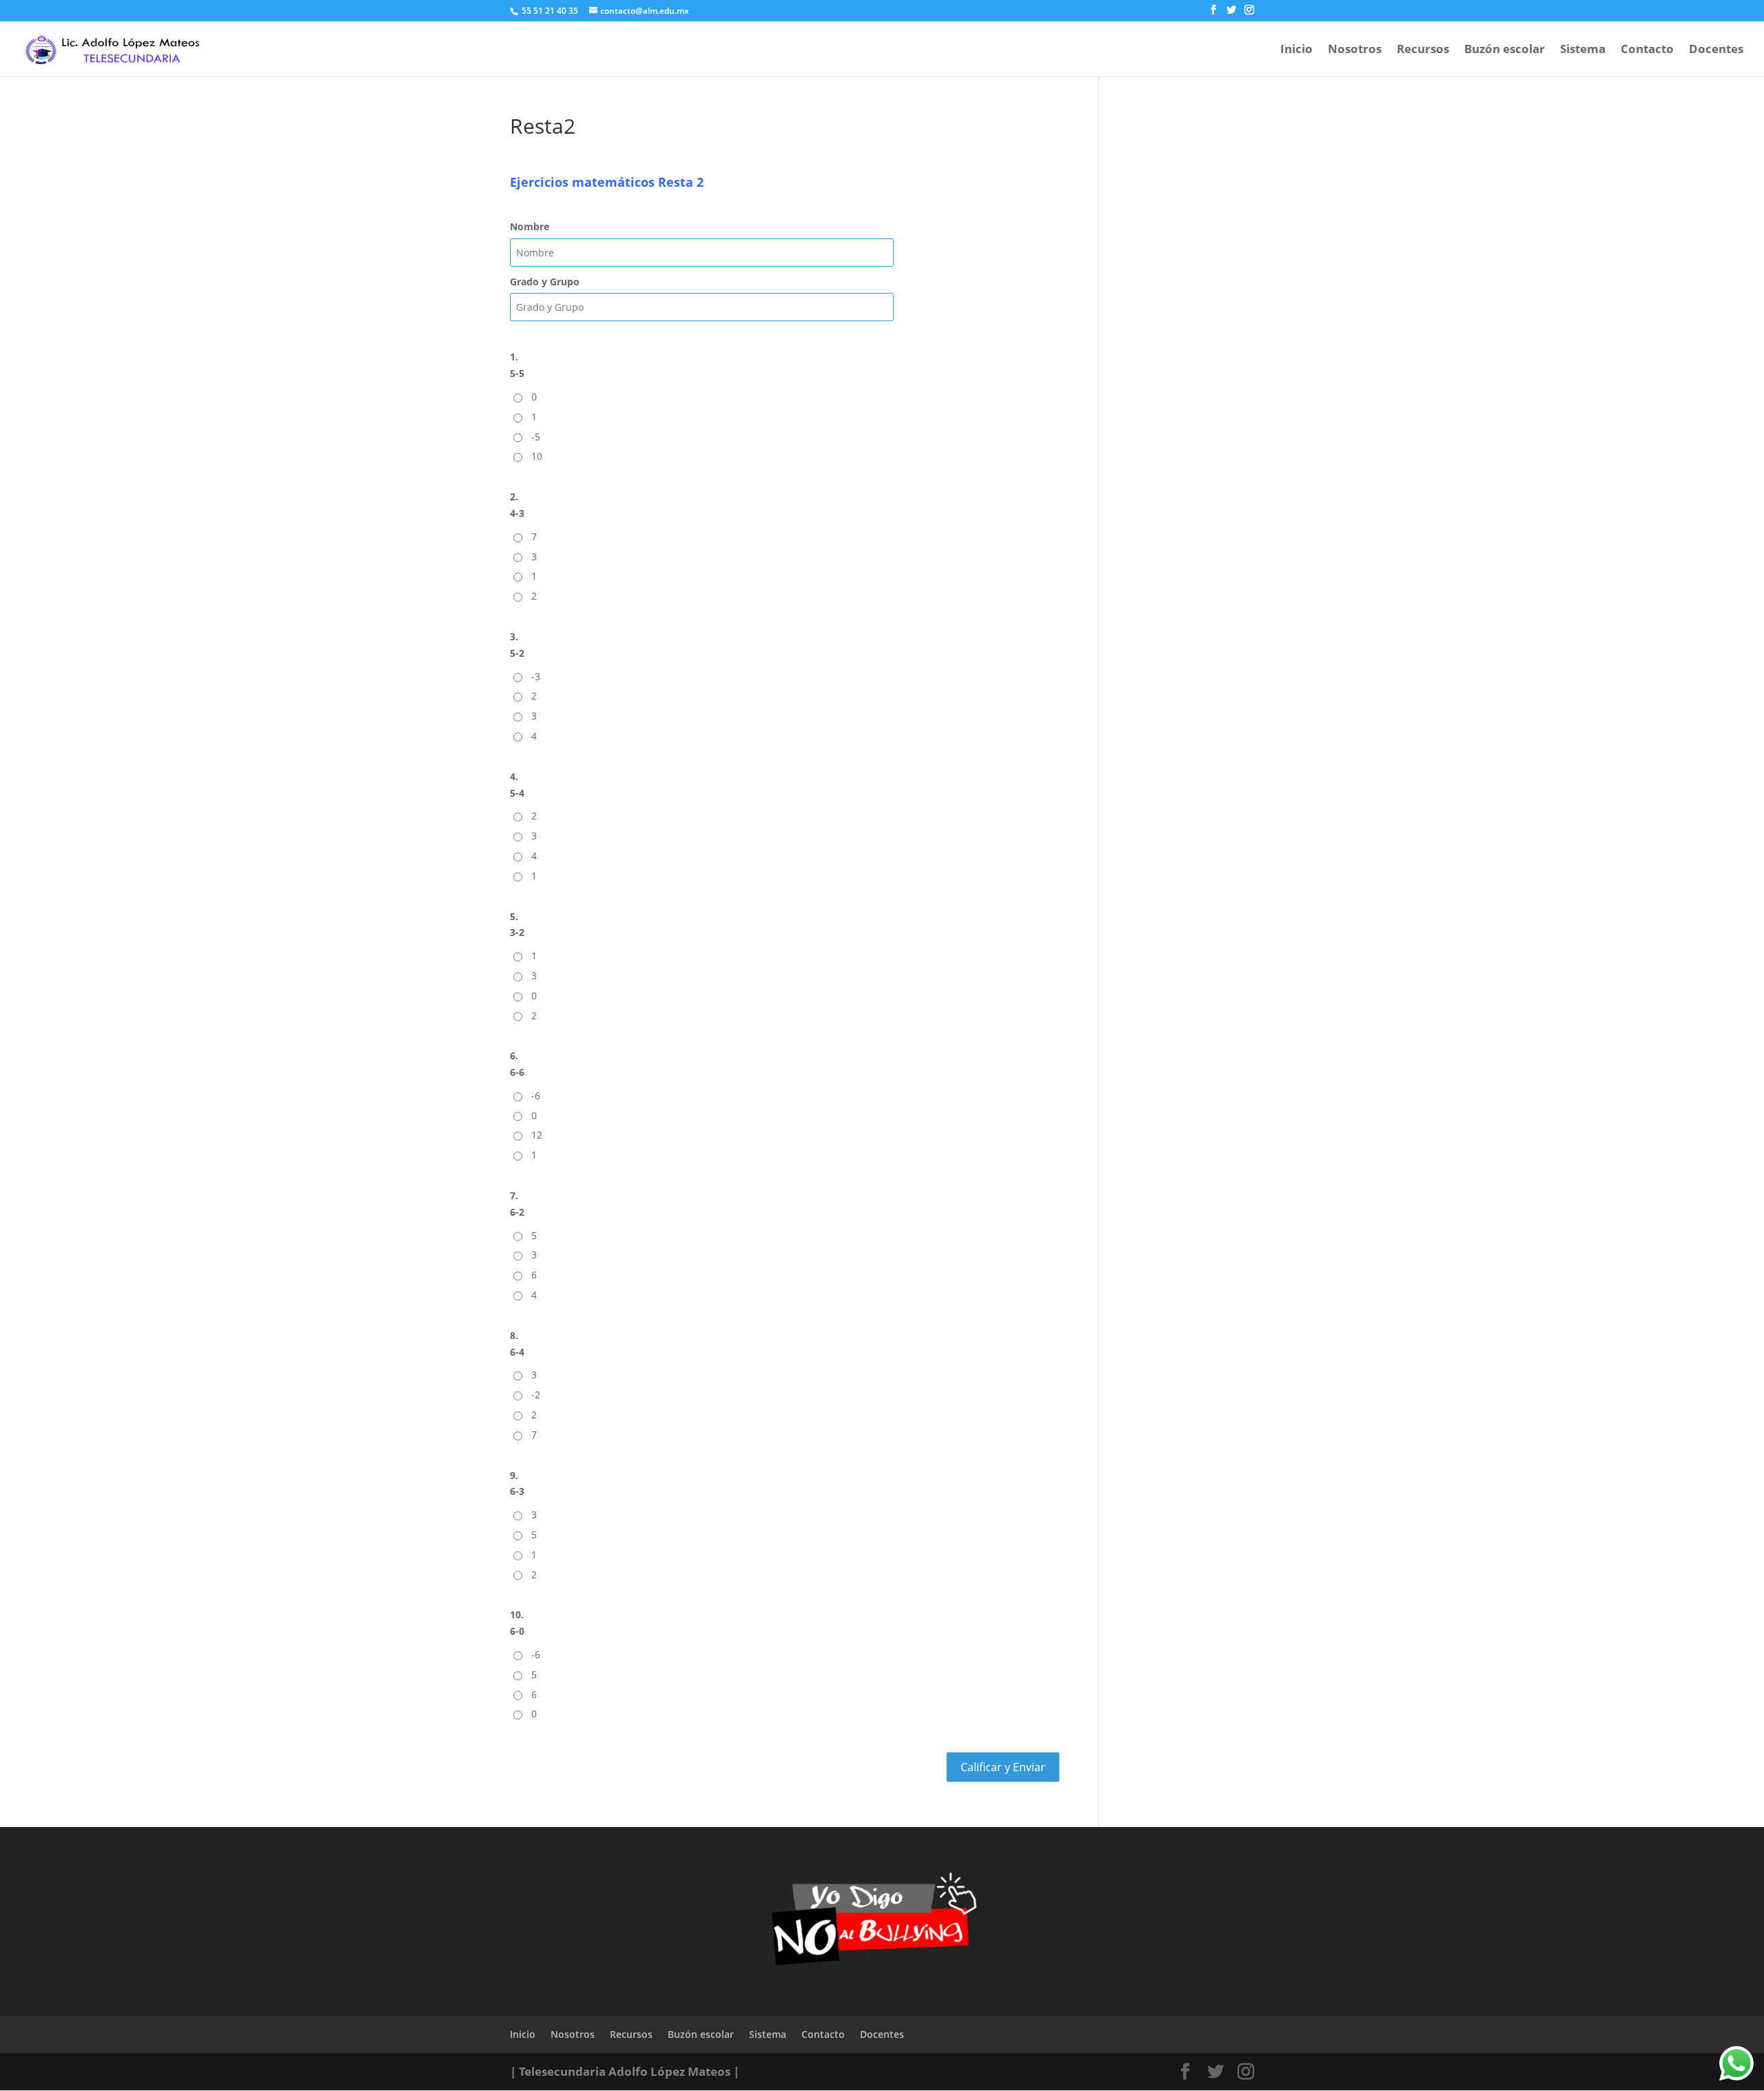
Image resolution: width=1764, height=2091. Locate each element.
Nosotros (1355, 50)
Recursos (1423, 50)
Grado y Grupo (545, 282)
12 (537, 1135)
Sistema (1583, 50)
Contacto (1647, 50)
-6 (536, 1095)
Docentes (1716, 50)
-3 (536, 676)
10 (537, 456)
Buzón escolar (1505, 50)
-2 (536, 1395)
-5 (536, 437)
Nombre (530, 226)
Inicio (1296, 50)
